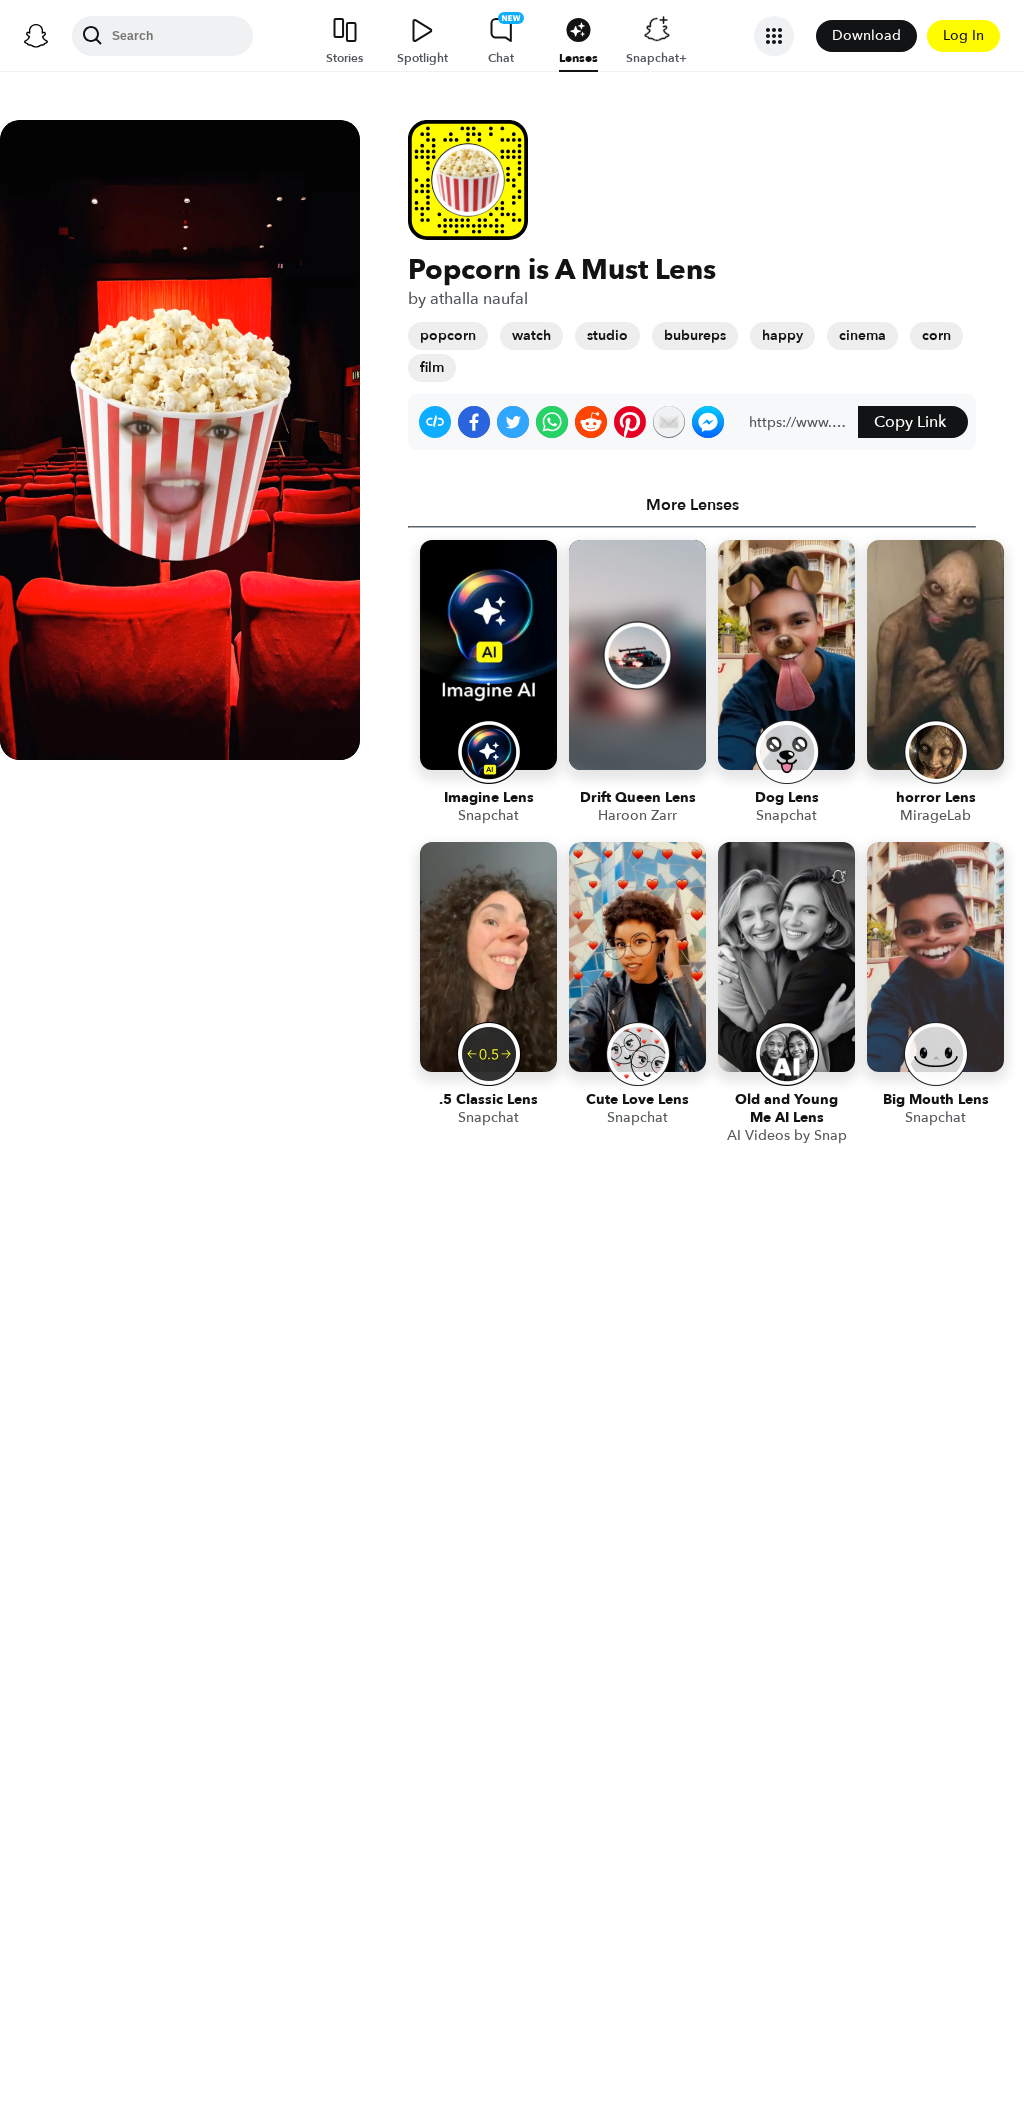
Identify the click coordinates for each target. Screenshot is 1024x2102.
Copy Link (910, 422)
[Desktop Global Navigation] (36, 36)
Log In (963, 35)
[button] (435, 422)
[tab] (692, 505)
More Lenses (692, 505)
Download (866, 35)
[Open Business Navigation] (774, 36)
